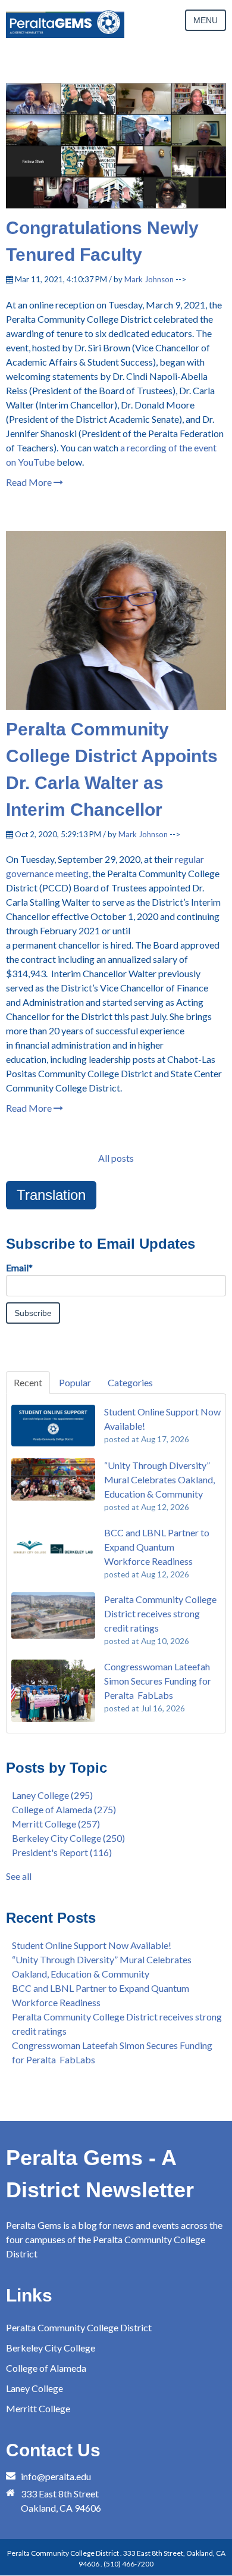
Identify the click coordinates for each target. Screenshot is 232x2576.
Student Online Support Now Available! (92, 1945)
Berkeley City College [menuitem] (51, 2348)
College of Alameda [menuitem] (46, 2368)
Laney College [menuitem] (35, 2388)
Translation (51, 1195)
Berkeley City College (68, 1838)
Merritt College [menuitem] (38, 2408)
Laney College (52, 1795)
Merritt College (56, 1824)
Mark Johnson (149, 279)
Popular (75, 1382)
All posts (116, 1158)
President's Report (62, 1852)
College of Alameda (64, 1809)
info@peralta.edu (56, 2476)
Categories (130, 1382)
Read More (30, 482)
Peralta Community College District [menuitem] (79, 2327)
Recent (28, 1382)
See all (19, 1876)
